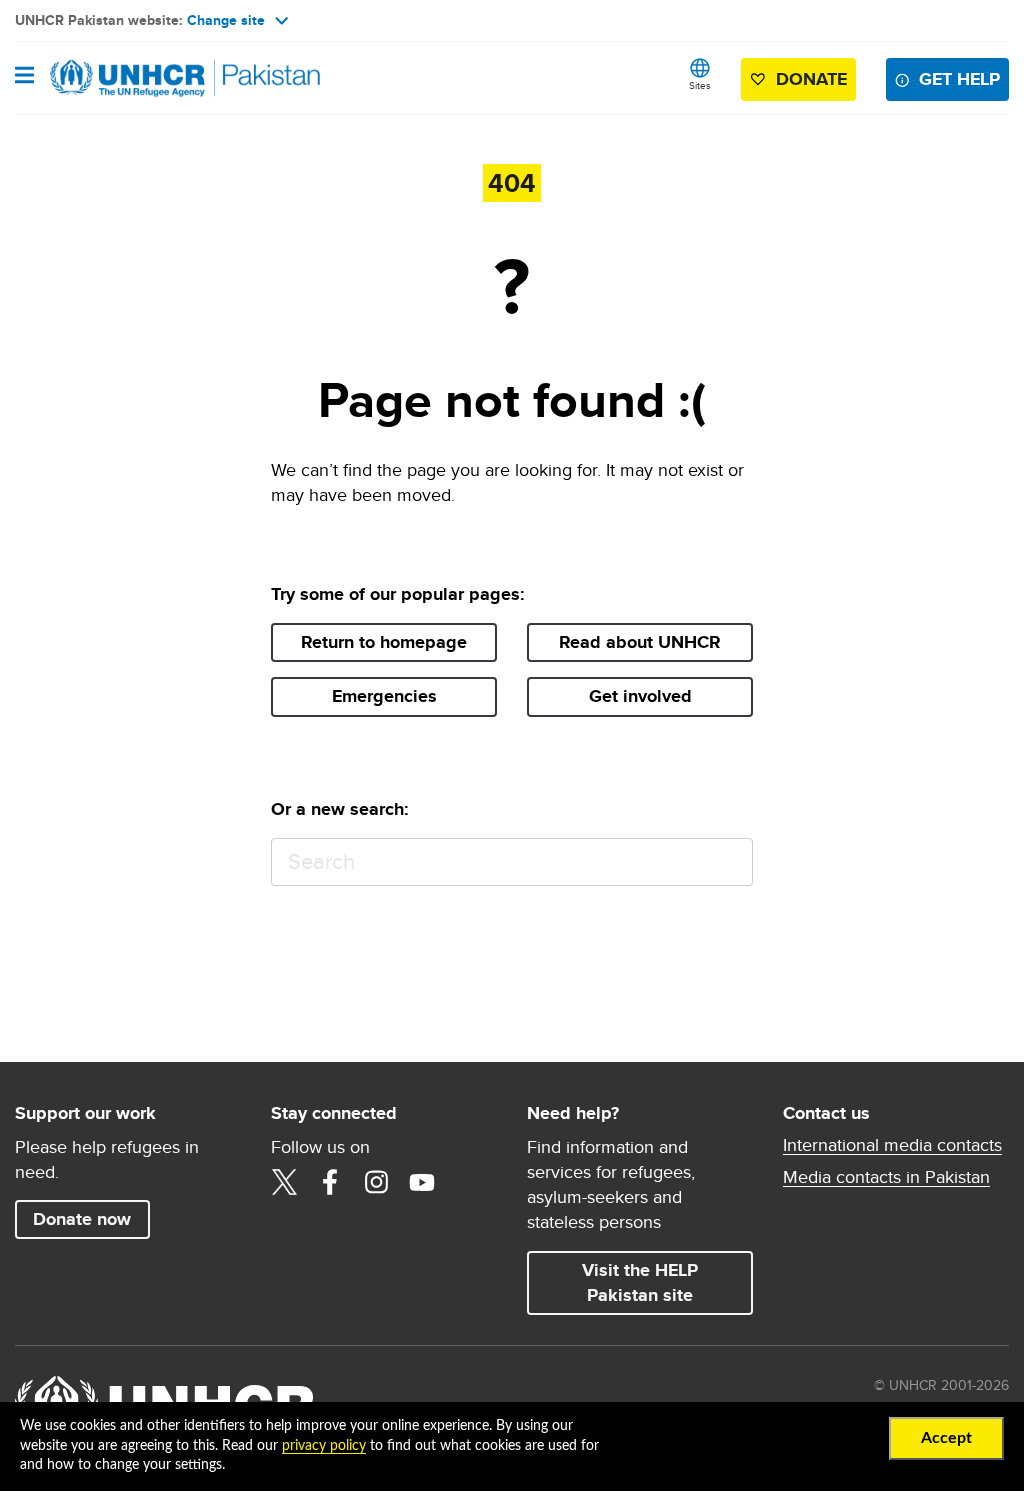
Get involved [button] (640, 696)
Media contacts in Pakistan (886, 1177)
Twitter (284, 1182)
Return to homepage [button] (384, 642)
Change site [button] (226, 20)
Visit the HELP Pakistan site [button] (640, 1282)
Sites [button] (700, 85)
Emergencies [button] (384, 696)
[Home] (117, 78)
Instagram (376, 1182)
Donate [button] (811, 79)
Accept (946, 1438)
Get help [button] (959, 79)
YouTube (422, 1182)
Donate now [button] (82, 1219)
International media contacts (892, 1145)
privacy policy (324, 1446)
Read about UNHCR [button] (640, 642)
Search (728, 862)
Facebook (330, 1182)
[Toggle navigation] (24, 77)
